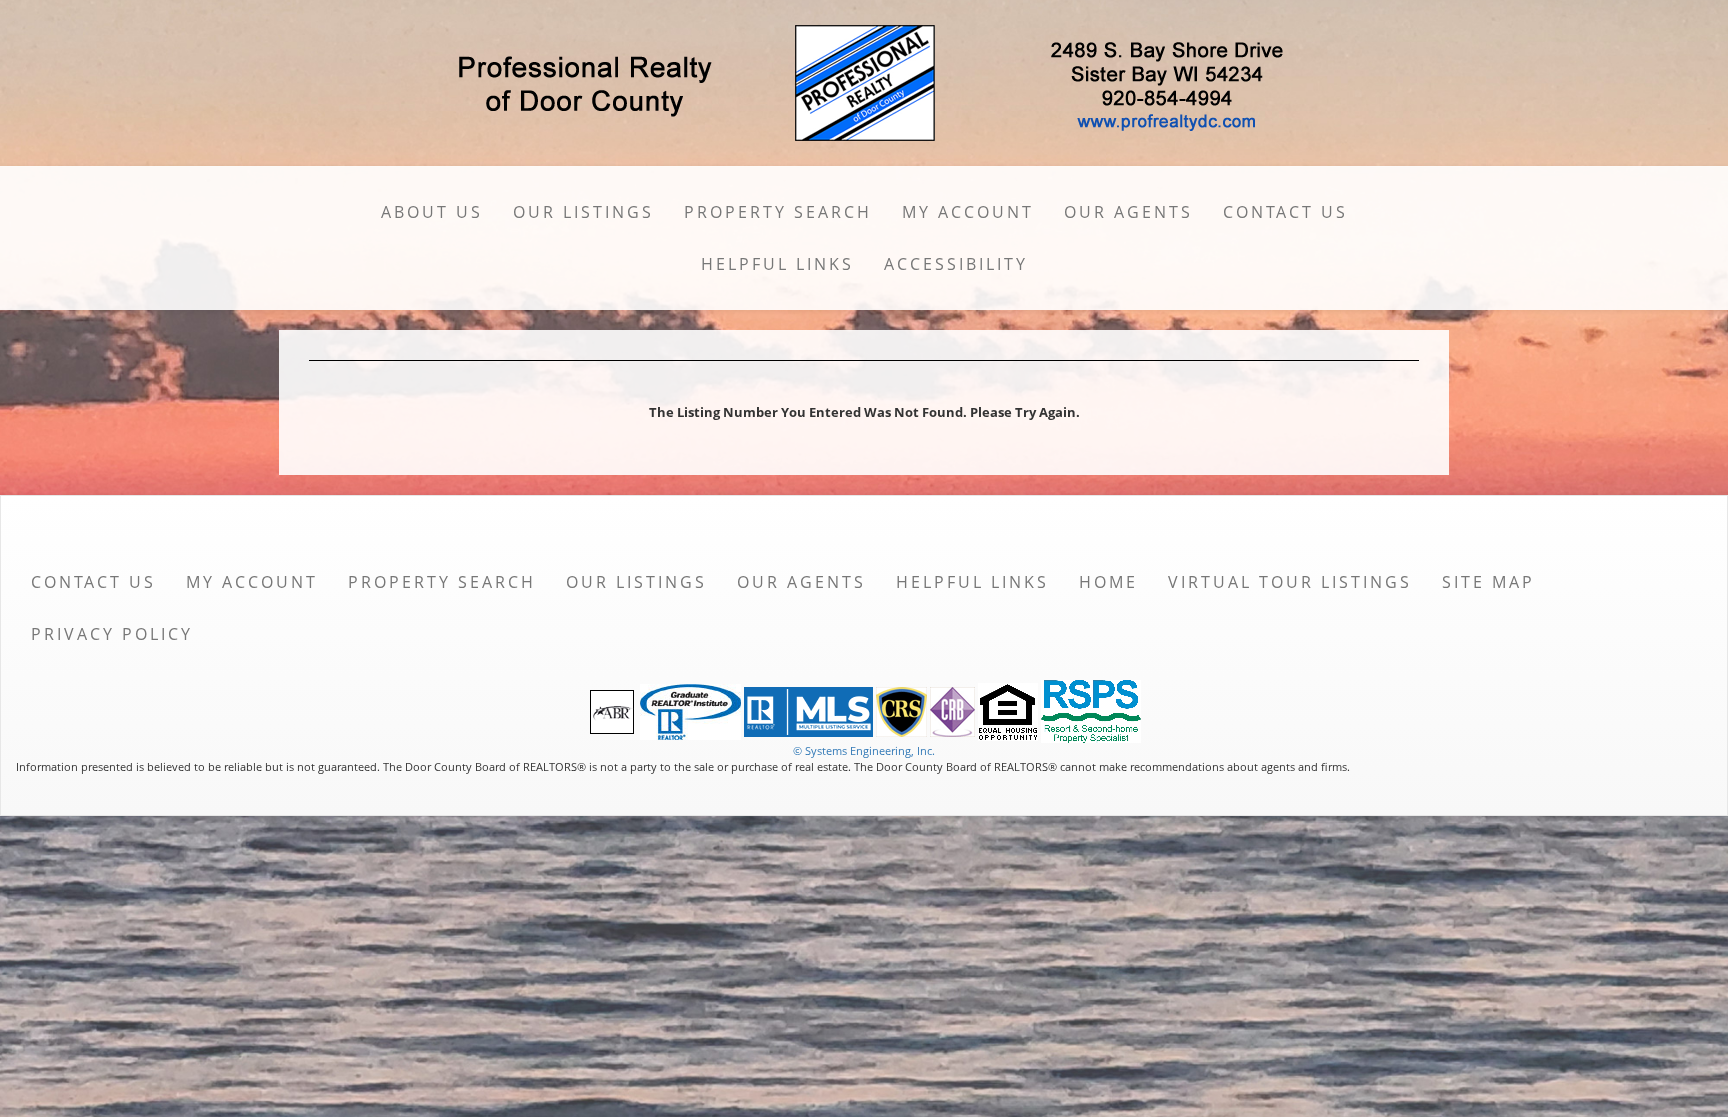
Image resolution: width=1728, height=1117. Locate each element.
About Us (432, 212)
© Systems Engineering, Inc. (864, 750)
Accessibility (956, 264)
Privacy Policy (112, 634)
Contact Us (1285, 212)
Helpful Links (777, 264)
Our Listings (583, 212)
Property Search (778, 212)
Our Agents (1128, 212)
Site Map (1488, 582)
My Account (968, 212)
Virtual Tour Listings (1290, 582)
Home (1108, 582)
